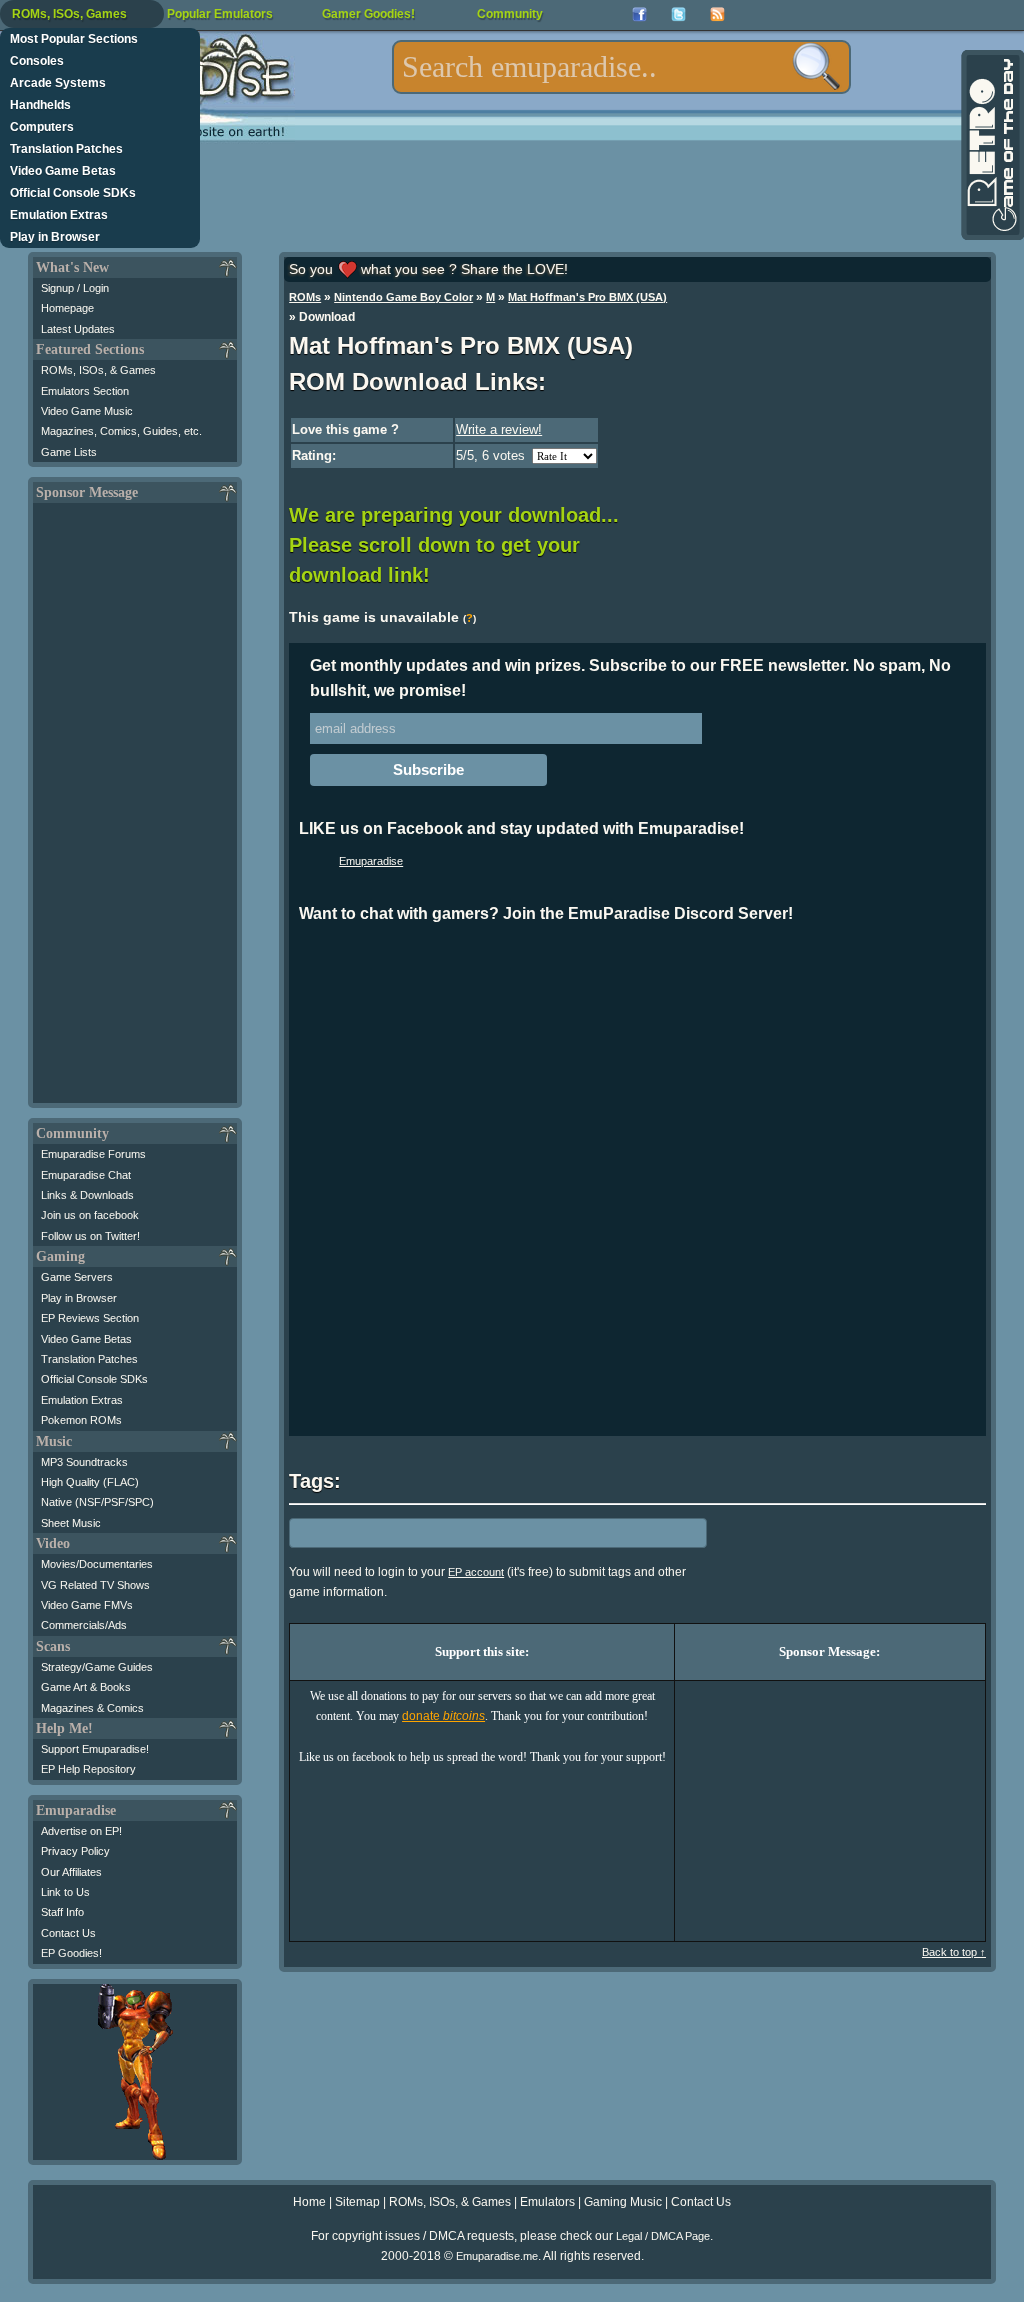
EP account (476, 1572)
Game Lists (69, 452)
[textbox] (621, 67)
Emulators (547, 2202)
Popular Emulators (220, 14)
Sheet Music (71, 1523)
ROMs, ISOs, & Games (98, 370)
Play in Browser (55, 237)
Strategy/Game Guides (97, 1667)
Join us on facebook (90, 1215)
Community (510, 14)
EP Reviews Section (90, 1318)
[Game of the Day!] (991, 145)
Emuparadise (371, 861)
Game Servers (77, 1277)
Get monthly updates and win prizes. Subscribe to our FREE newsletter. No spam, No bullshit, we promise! (630, 678)
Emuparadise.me (497, 2256)
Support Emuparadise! (95, 1749)
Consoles (37, 61)
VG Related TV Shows (95, 1585)
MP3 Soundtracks (84, 1462)
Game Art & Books (86, 1687)
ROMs (305, 297)
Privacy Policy (75, 1851)
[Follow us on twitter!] (678, 14)
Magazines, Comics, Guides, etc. (121, 431)
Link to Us (65, 1892)
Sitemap (357, 2202)
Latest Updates (78, 329)
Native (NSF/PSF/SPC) (97, 1502)
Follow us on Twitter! (90, 1236)
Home (309, 2202)
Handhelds (40, 105)
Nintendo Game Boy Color (403, 297)
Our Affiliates (71, 1872)
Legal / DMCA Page (663, 2236)
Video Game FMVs (87, 1605)
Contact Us (68, 1933)
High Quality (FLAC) (90, 1482)
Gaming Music (623, 2202)
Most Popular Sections (74, 39)
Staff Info (62, 1912)
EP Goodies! (71, 1953)
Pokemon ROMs (81, 1420)
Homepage (67, 308)
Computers (42, 127)
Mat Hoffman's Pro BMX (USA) (587, 297)
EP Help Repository (88, 1769)
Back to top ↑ (954, 1952)
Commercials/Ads (84, 1625)
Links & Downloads (87, 1195)
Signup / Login (75, 288)
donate (443, 1716)
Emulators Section (85, 391)
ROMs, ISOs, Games (69, 14)
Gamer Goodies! (368, 14)
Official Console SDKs (73, 193)
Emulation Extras (59, 215)
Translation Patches (66, 149)
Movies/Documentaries (97, 1564)
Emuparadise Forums (93, 1154)
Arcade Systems (58, 83)
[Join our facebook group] (639, 14)
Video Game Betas (63, 171)
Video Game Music (87, 411)
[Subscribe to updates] (717, 14)
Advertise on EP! (81, 1831)
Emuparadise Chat (86, 1175)
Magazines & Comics (92, 1708)
